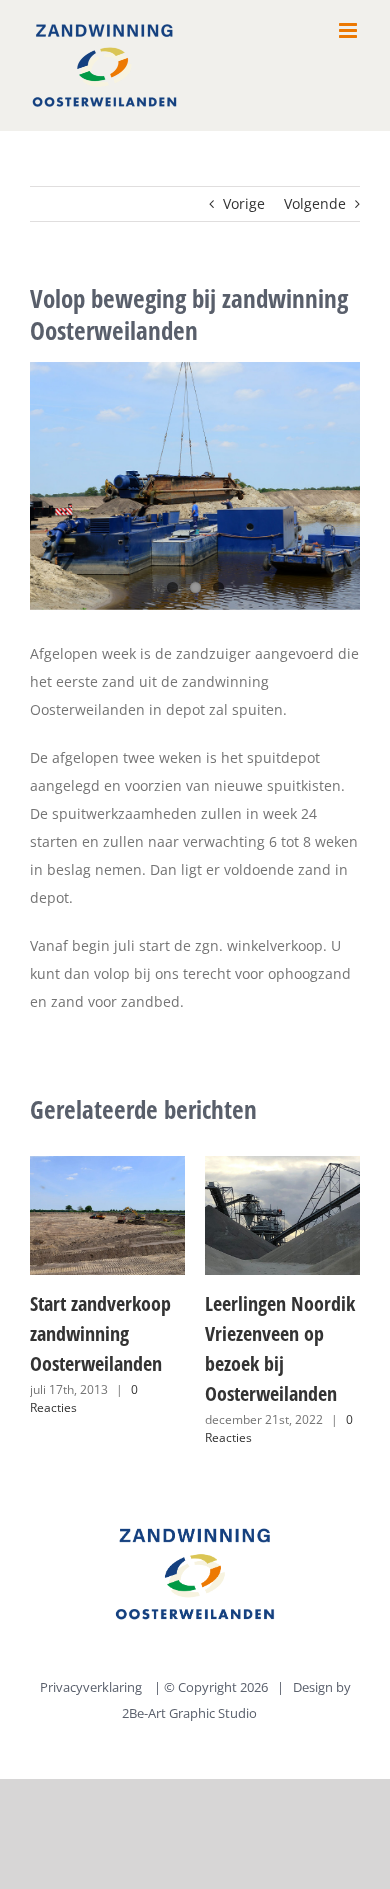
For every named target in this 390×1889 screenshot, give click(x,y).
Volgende (315, 203)
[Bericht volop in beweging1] (195, 486)
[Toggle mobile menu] (349, 30)
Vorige (244, 203)
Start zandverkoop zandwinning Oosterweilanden (100, 1333)
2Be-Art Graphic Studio (191, 1713)
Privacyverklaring (91, 1687)
